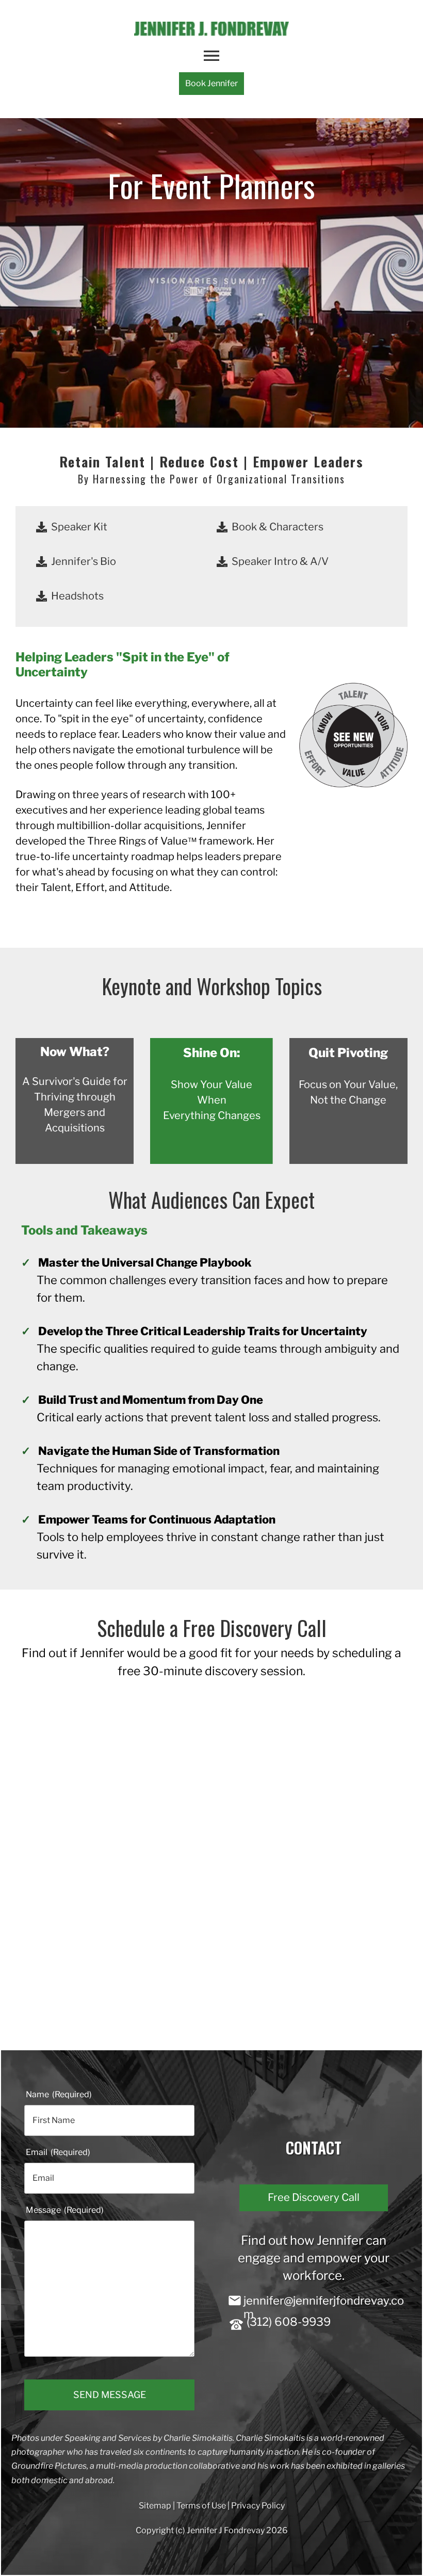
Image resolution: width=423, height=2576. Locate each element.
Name (59, 2094)
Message (65, 2210)
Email (58, 2152)
